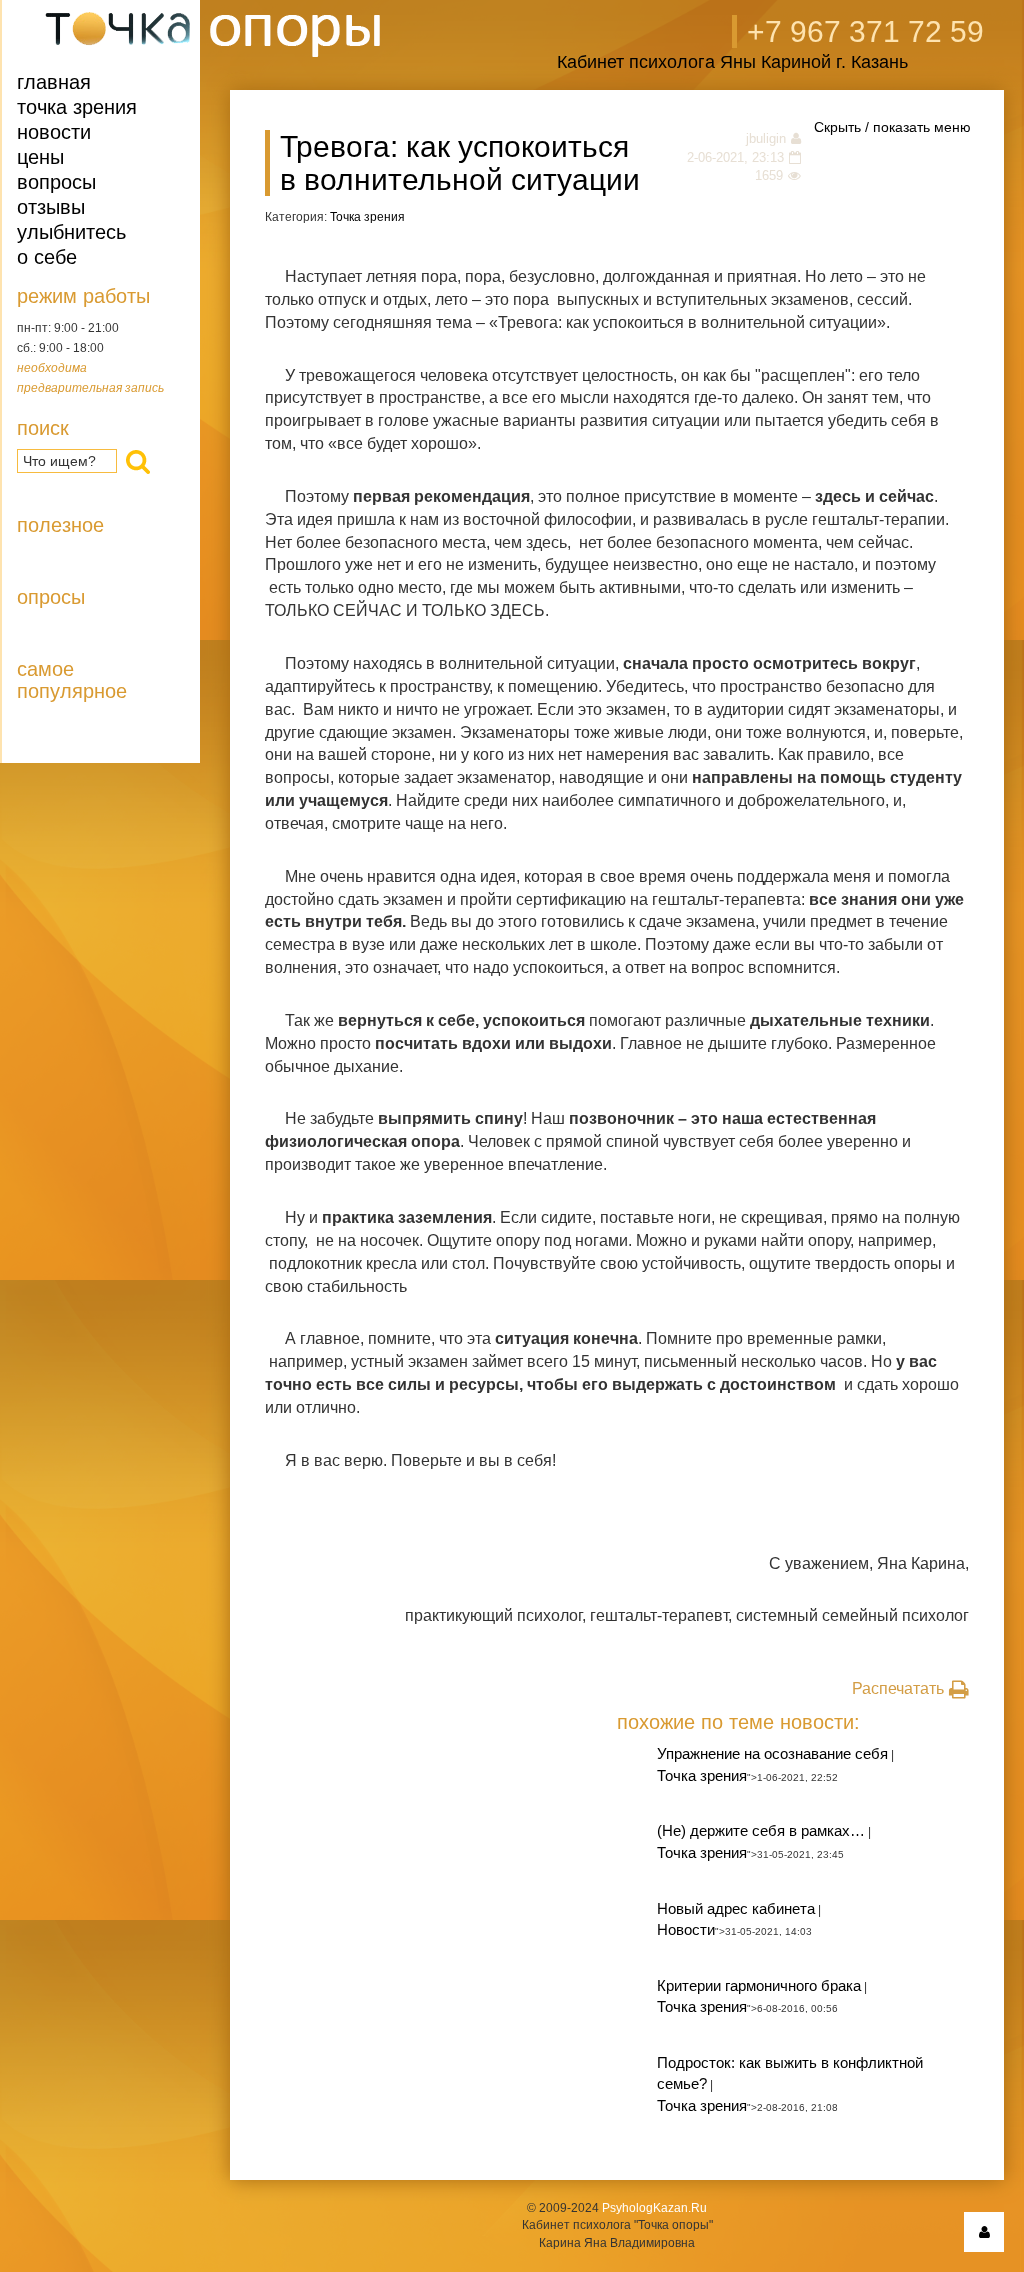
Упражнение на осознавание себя (772, 1753)
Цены (40, 157)
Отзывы (51, 207)
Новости (54, 132)
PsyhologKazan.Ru (654, 2208)
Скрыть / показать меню (892, 127)
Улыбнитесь (71, 232)
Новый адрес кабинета (736, 1908)
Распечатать (898, 1688)
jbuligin (766, 138)
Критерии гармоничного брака (759, 1985)
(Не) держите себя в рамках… (761, 1830)
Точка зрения (77, 107)
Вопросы (56, 182)
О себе (47, 257)
